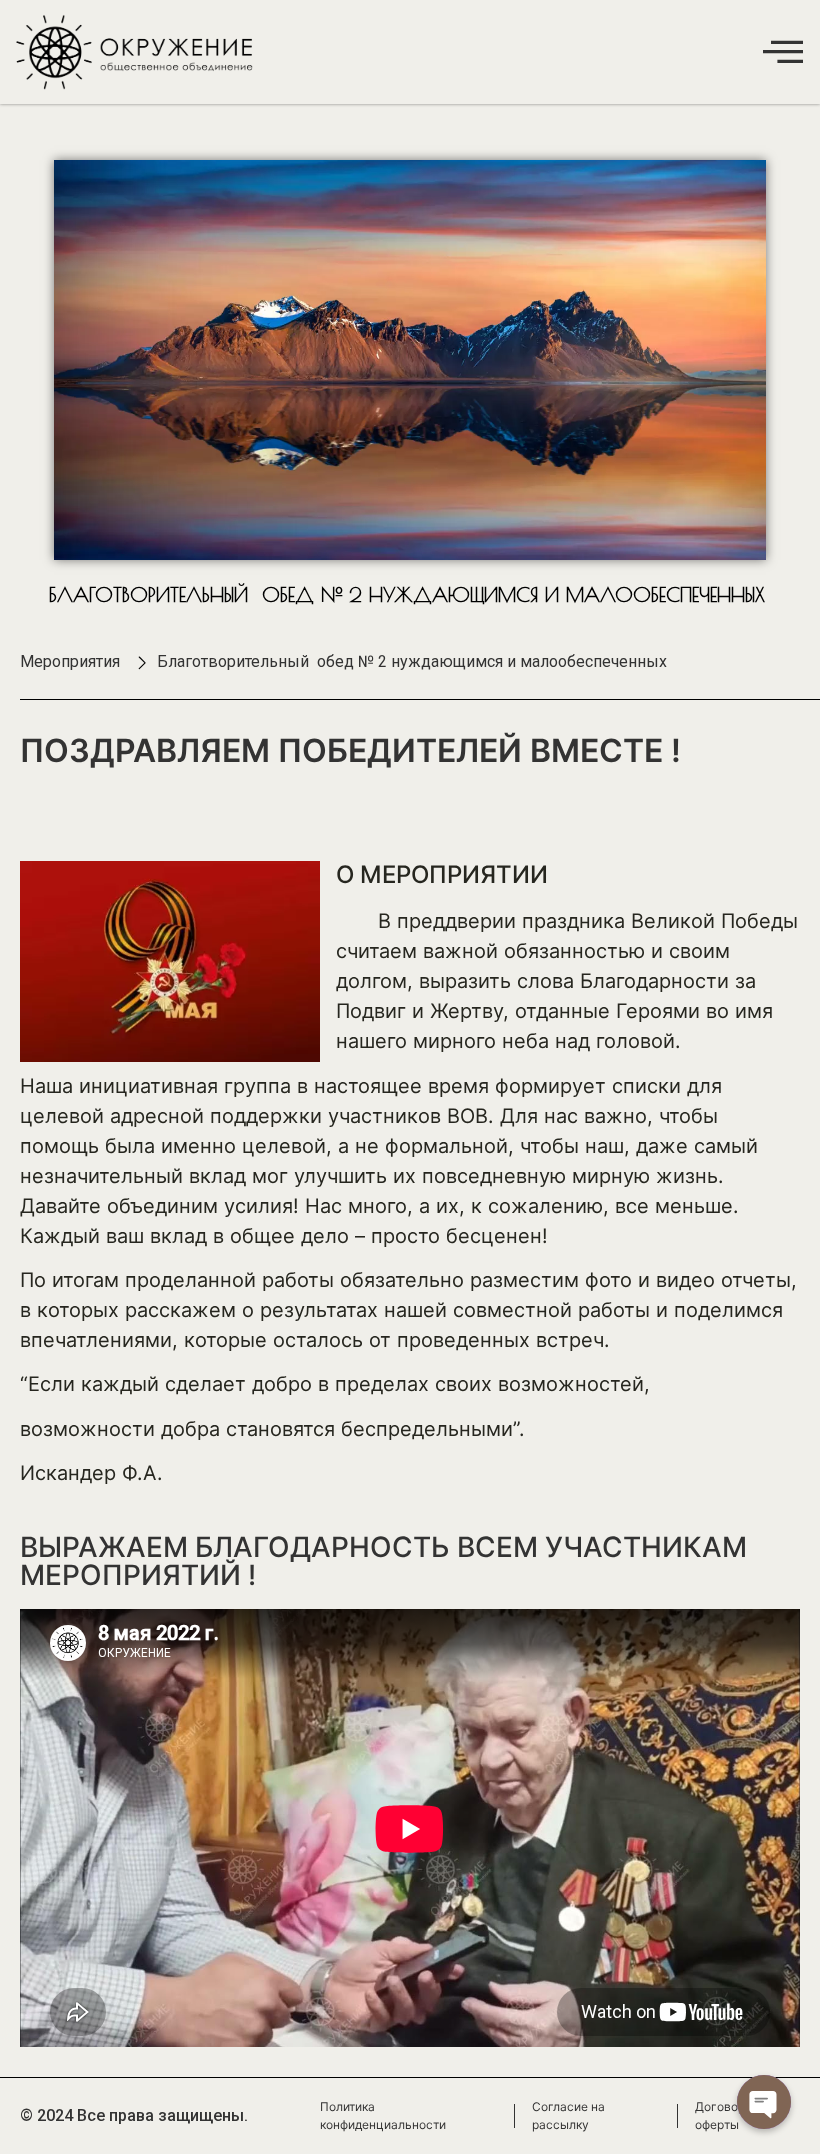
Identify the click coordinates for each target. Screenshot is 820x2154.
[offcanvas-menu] (783, 51)
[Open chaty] (764, 2102)
